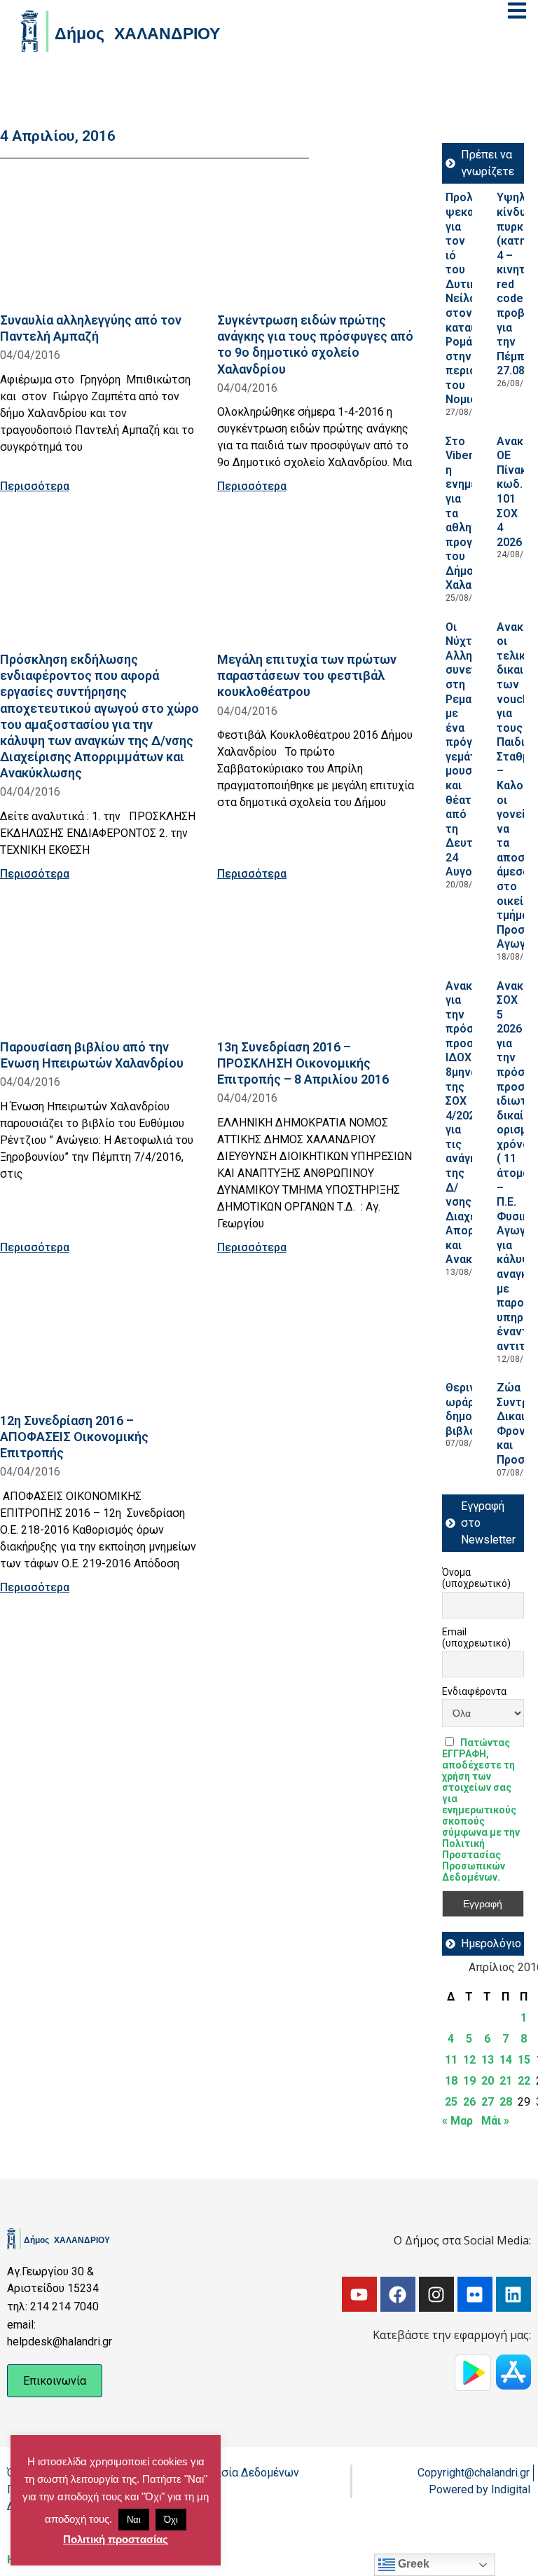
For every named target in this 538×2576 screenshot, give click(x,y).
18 (451, 2081)
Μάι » (495, 2121)
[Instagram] (436, 2294)
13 (488, 2060)
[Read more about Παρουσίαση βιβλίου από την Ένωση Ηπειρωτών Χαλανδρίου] (100, 966)
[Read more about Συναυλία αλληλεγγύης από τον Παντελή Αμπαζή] (100, 239)
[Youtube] (359, 2294)
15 (524, 2060)
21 (506, 2081)
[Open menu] (517, 11)
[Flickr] (475, 2294)
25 (451, 2102)
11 (451, 2060)
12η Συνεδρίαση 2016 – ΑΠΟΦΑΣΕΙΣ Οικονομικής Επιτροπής (74, 1437)
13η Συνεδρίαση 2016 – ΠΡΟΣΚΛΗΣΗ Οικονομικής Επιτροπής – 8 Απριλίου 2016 (303, 1063)
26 (469, 2102)
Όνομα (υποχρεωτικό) (476, 1578)
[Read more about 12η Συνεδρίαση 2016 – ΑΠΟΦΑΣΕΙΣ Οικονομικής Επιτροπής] (100, 1339)
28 (506, 2102)
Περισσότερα (35, 486)
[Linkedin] (513, 2294)
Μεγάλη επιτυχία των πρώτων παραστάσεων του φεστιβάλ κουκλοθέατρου (307, 675)
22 (524, 2081)
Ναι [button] (134, 2520)
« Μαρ (457, 2121)
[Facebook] (398, 2294)
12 (469, 2060)
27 (488, 2102)
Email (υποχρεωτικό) (476, 1637)
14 (506, 2060)
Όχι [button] (171, 2520)
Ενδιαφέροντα (474, 1691)
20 (488, 2081)
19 (469, 2081)
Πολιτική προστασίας (116, 2539)
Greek (412, 2564)
